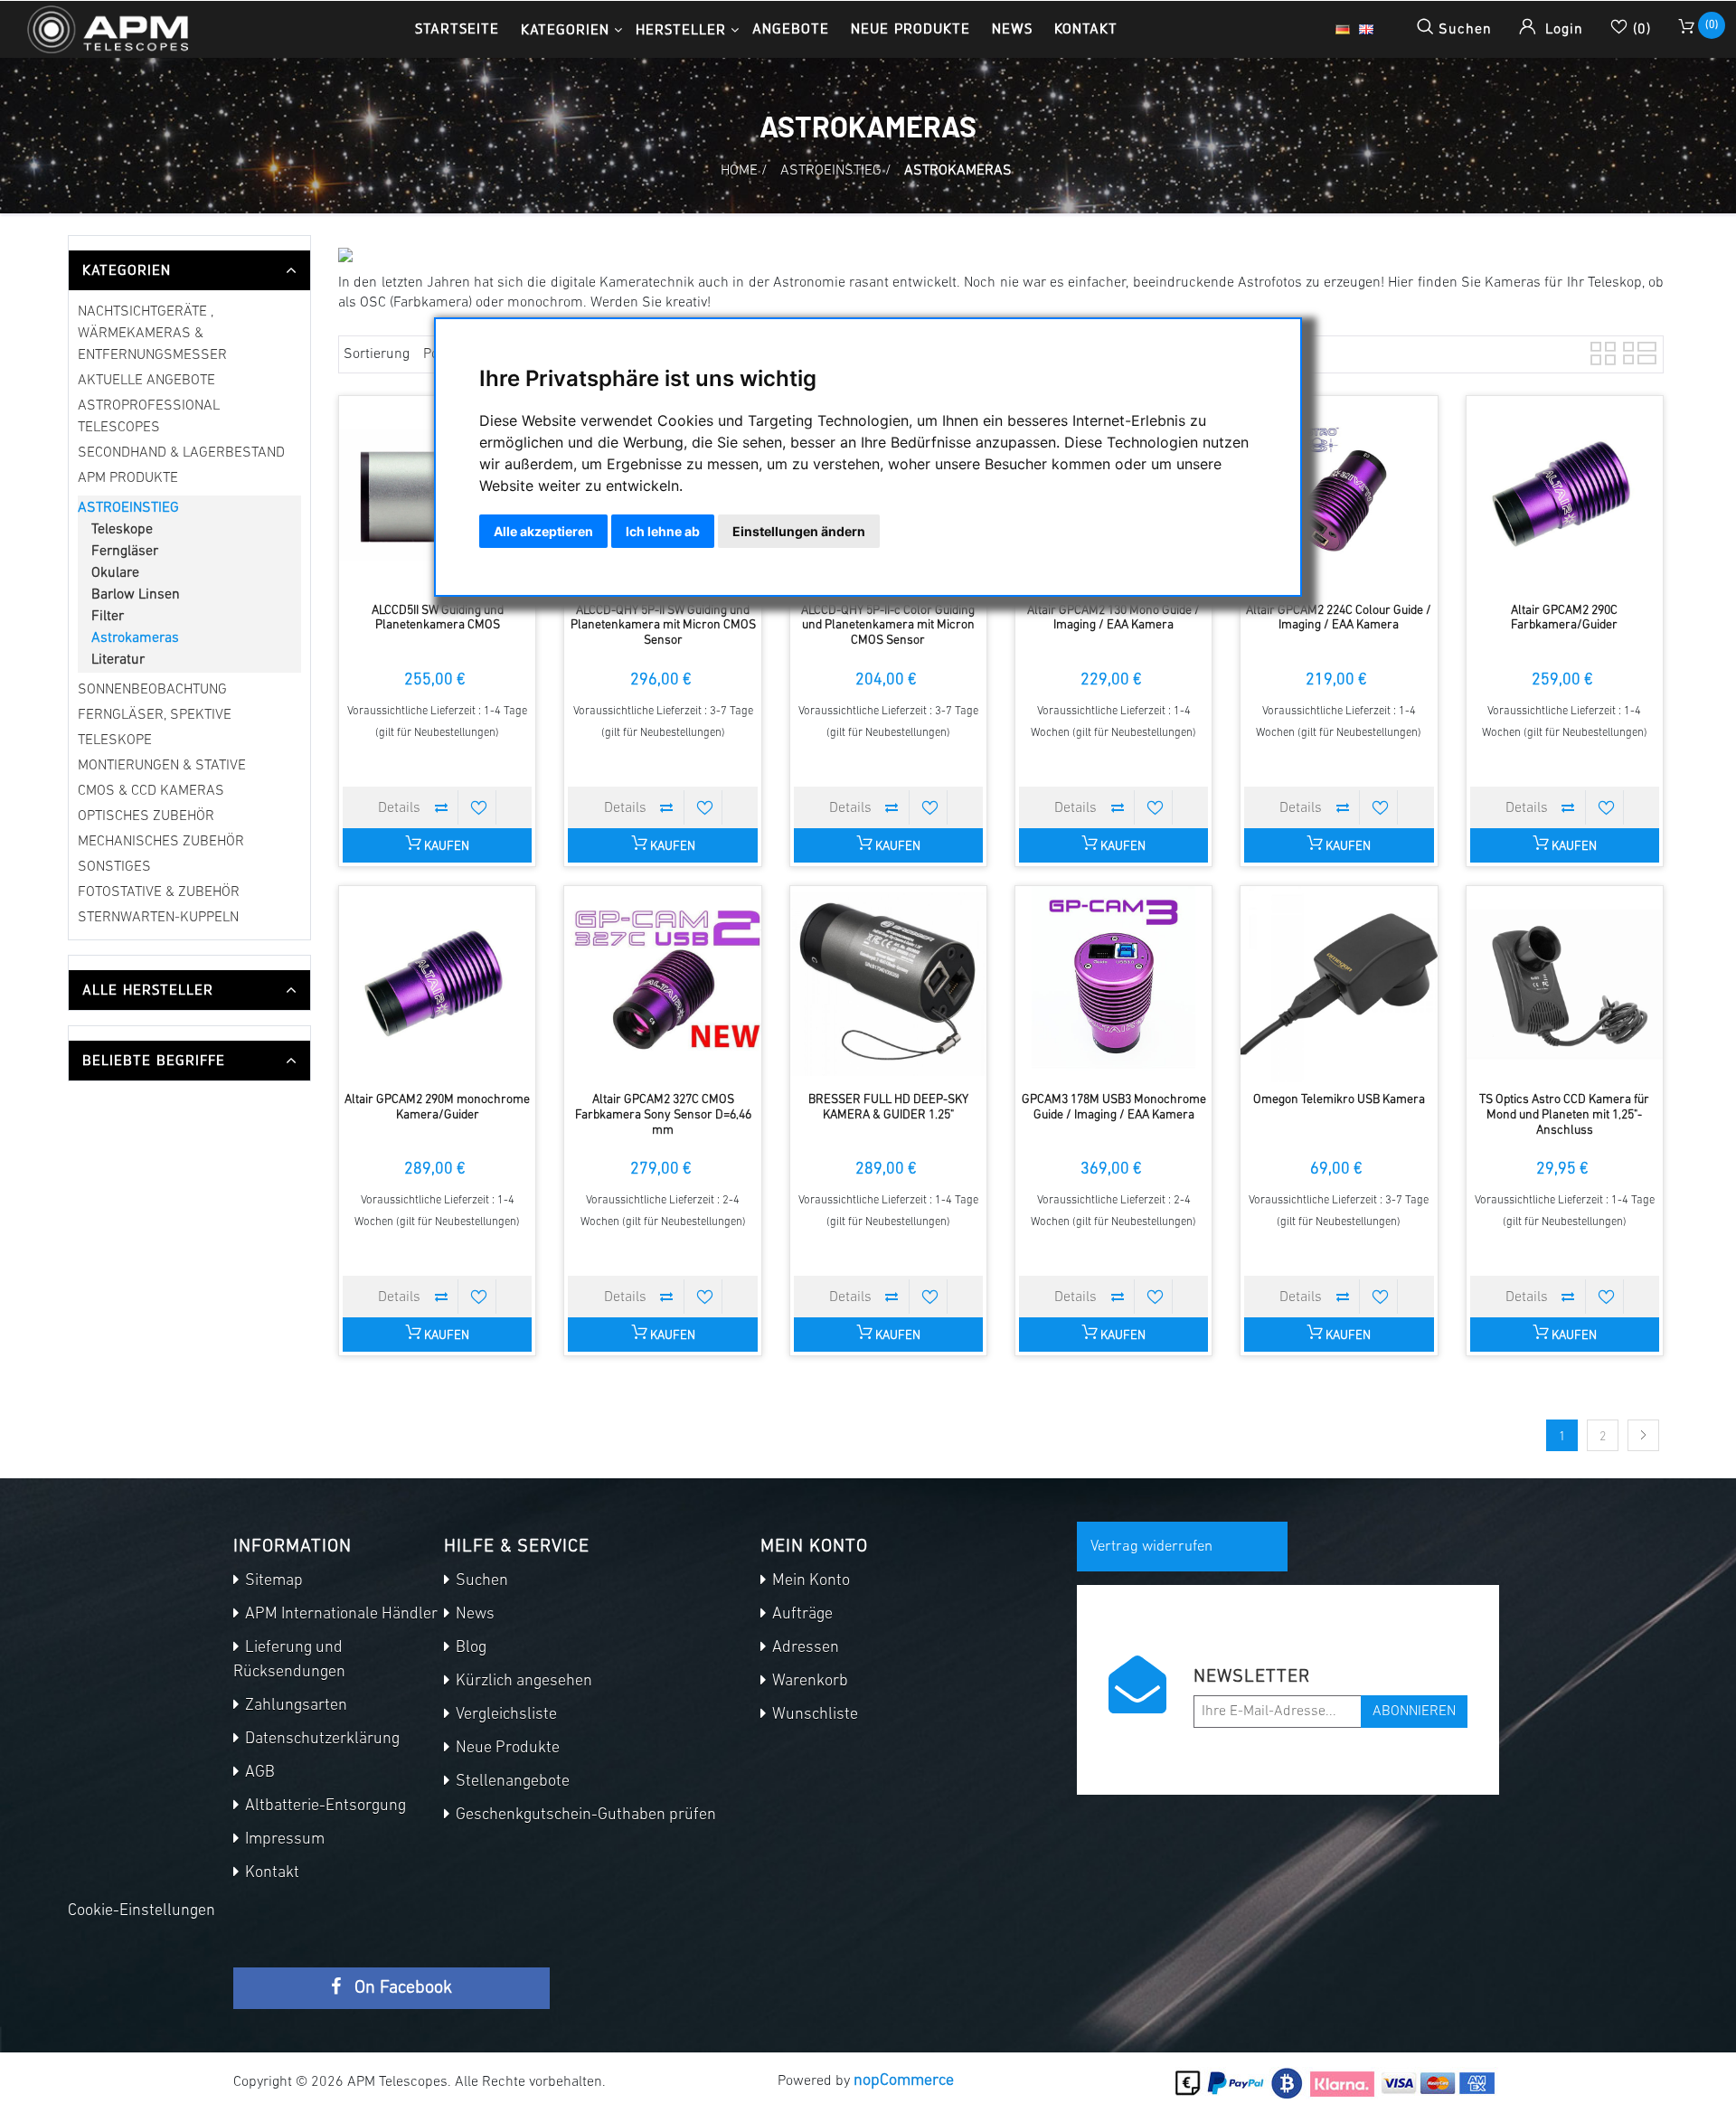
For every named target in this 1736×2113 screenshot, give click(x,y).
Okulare (115, 573)
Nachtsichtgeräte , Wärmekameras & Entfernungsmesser (152, 334)
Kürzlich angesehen (522, 1682)
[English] (1366, 30)
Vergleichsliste (505, 1715)
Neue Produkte (910, 28)
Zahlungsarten (294, 1706)
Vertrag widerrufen (1151, 1547)
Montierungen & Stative (162, 766)
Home (739, 171)
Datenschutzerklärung (321, 1740)
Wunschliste (813, 1715)
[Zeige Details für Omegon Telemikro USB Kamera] (1339, 984)
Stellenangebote (511, 1782)
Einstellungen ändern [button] (799, 531)
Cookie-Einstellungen (142, 1911)
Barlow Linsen (136, 595)
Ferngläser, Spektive (155, 715)
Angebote (791, 28)
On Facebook (401, 1988)
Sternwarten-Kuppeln (158, 918)
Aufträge (801, 1615)
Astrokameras (135, 638)
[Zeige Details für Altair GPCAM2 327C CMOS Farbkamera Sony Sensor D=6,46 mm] (662, 984)
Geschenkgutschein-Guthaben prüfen (584, 1816)
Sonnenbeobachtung (152, 690)
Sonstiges (114, 867)
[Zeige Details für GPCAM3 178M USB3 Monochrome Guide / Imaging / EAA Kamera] (1113, 984)
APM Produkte (128, 478)
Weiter (1643, 1435)
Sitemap (272, 1581)
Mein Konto (809, 1581)
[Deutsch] (1343, 30)
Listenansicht (1634, 351)
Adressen (804, 1648)
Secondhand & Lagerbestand (181, 453)
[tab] (189, 270)
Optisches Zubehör (146, 816)
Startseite (457, 28)
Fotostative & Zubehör (159, 892)
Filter (108, 617)
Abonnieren (1414, 1712)
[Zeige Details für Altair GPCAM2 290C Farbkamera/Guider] (1565, 494)
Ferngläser (125, 552)
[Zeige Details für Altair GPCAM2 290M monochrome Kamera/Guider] (437, 984)
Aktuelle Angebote (146, 381)
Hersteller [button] (681, 29)
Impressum (283, 1840)
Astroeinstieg (128, 508)
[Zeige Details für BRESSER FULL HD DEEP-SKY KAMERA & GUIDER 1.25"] (888, 984)
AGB (258, 1773)
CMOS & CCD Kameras (151, 791)
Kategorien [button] (565, 29)
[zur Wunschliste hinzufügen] (479, 807)
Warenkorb (808, 1682)
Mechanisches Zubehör (161, 842)
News (1012, 28)
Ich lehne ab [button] (663, 531)
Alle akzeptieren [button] (543, 531)
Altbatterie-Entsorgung (324, 1806)
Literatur (118, 660)
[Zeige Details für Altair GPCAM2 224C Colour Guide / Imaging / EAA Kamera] (1339, 494)
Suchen (480, 1581)
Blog (469, 1648)
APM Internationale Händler (340, 1615)
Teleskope (122, 530)
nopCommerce (904, 2081)
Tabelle (1601, 351)
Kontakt (1086, 28)
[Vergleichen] (441, 807)
